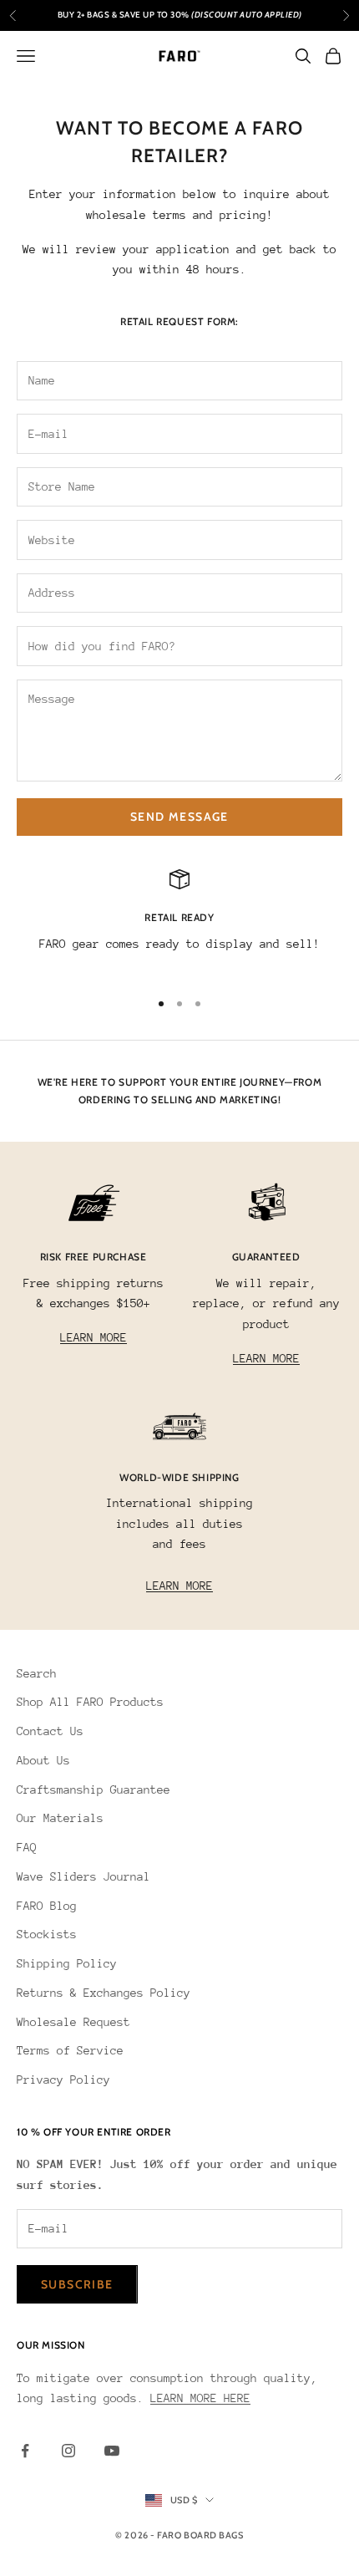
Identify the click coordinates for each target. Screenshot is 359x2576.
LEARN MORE (94, 1337)
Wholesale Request (73, 2022)
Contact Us (50, 1731)
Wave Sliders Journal (83, 1876)
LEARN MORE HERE (200, 2398)
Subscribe (77, 2284)
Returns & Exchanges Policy (104, 1993)
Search (37, 1673)
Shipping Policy (67, 1963)
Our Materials (60, 1818)
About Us (43, 1760)
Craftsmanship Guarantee (94, 1789)
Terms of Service (70, 2050)
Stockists (47, 1934)
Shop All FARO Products (90, 1702)
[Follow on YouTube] (112, 2451)
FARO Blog (47, 1906)
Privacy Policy (63, 2080)
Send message (179, 817)
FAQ (27, 1847)
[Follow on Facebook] (25, 2451)
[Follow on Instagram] (68, 2451)
